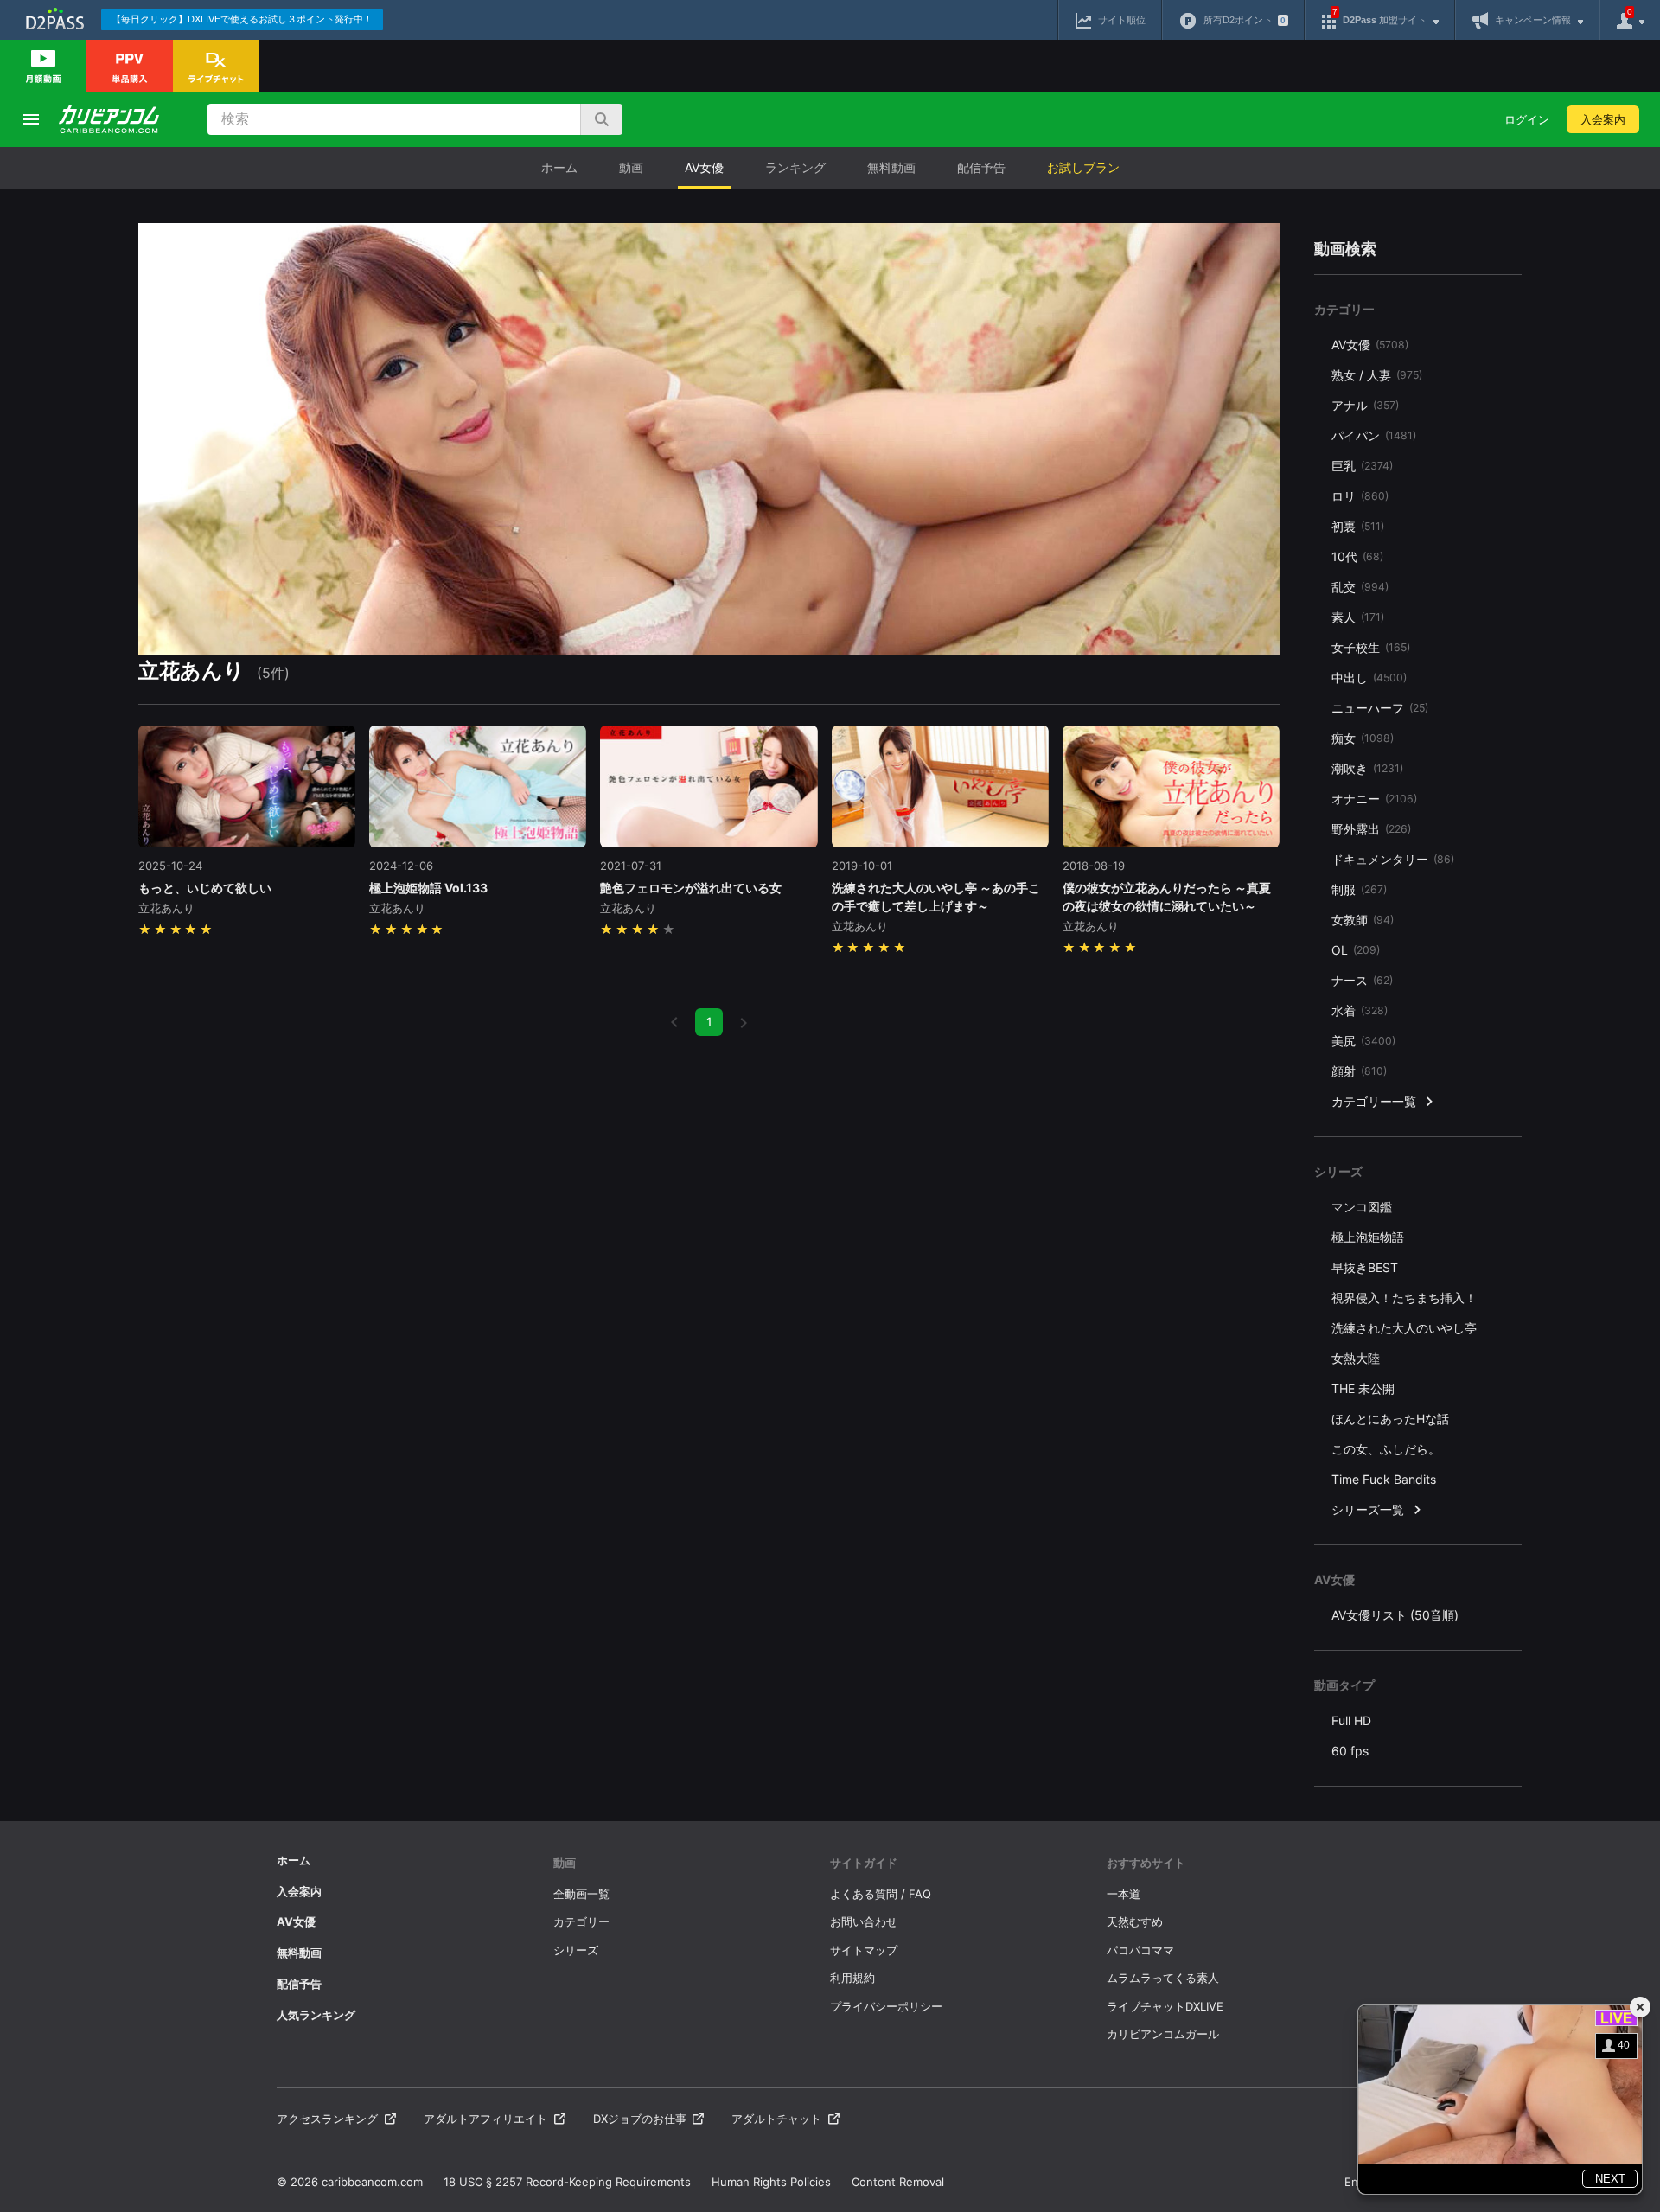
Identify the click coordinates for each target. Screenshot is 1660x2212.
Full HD (1351, 1720)
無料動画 (891, 167)
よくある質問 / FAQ (881, 1894)
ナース (1362, 980)
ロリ (1360, 496)
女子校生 (1371, 647)
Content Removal (898, 2182)
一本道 (1124, 1894)
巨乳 (1362, 466)
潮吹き (1367, 768)
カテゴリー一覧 (1374, 1101)
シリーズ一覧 (1368, 1509)
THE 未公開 (1363, 1388)
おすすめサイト (1146, 1863)
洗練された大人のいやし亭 (1404, 1328)
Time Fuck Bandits (1384, 1479)
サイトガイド (864, 1863)
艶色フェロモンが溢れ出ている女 (691, 888)
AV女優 (704, 167)
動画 (631, 167)
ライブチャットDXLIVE (1165, 2006)
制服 (1359, 889)
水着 (1360, 1010)
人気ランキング (316, 2015)
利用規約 (852, 1978)
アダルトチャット (776, 2119)
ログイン (1527, 119)
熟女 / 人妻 (1377, 375)
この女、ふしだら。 (1386, 1449)
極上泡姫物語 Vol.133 (428, 888)
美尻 (1363, 1041)
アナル (1365, 405)
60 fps (1350, 1751)
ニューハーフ (1380, 708)
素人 (1358, 617)
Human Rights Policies (771, 2182)
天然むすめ (1135, 1921)
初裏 (1358, 526)
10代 (1357, 556)
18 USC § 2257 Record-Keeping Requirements (567, 2182)
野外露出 (1371, 829)
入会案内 (1603, 119)
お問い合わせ (864, 1921)
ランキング (795, 167)
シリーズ (576, 1950)
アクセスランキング (327, 2119)
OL (1356, 950)
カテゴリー (581, 1921)
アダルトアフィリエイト (485, 2119)
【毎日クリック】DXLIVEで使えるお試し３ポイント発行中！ (242, 19)
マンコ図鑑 (1362, 1207)
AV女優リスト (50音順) (1395, 1615)
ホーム (559, 167)
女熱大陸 (1356, 1358)
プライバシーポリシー (886, 2006)
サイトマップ (864, 1950)
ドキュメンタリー (1393, 859)
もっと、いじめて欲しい (205, 888)
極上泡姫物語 (1368, 1237)
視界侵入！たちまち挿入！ (1404, 1298)
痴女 (1363, 738)
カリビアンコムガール (1163, 2034)
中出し (1369, 678)
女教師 (1363, 920)
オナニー (1374, 799)
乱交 (1360, 587)
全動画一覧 (581, 1894)
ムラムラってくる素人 (1163, 1978)
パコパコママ (1140, 1950)
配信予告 (981, 167)
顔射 (1359, 1071)
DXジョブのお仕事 (640, 2119)
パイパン (1374, 435)
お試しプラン (1083, 167)
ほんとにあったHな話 (1390, 1419)
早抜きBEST (1365, 1267)
